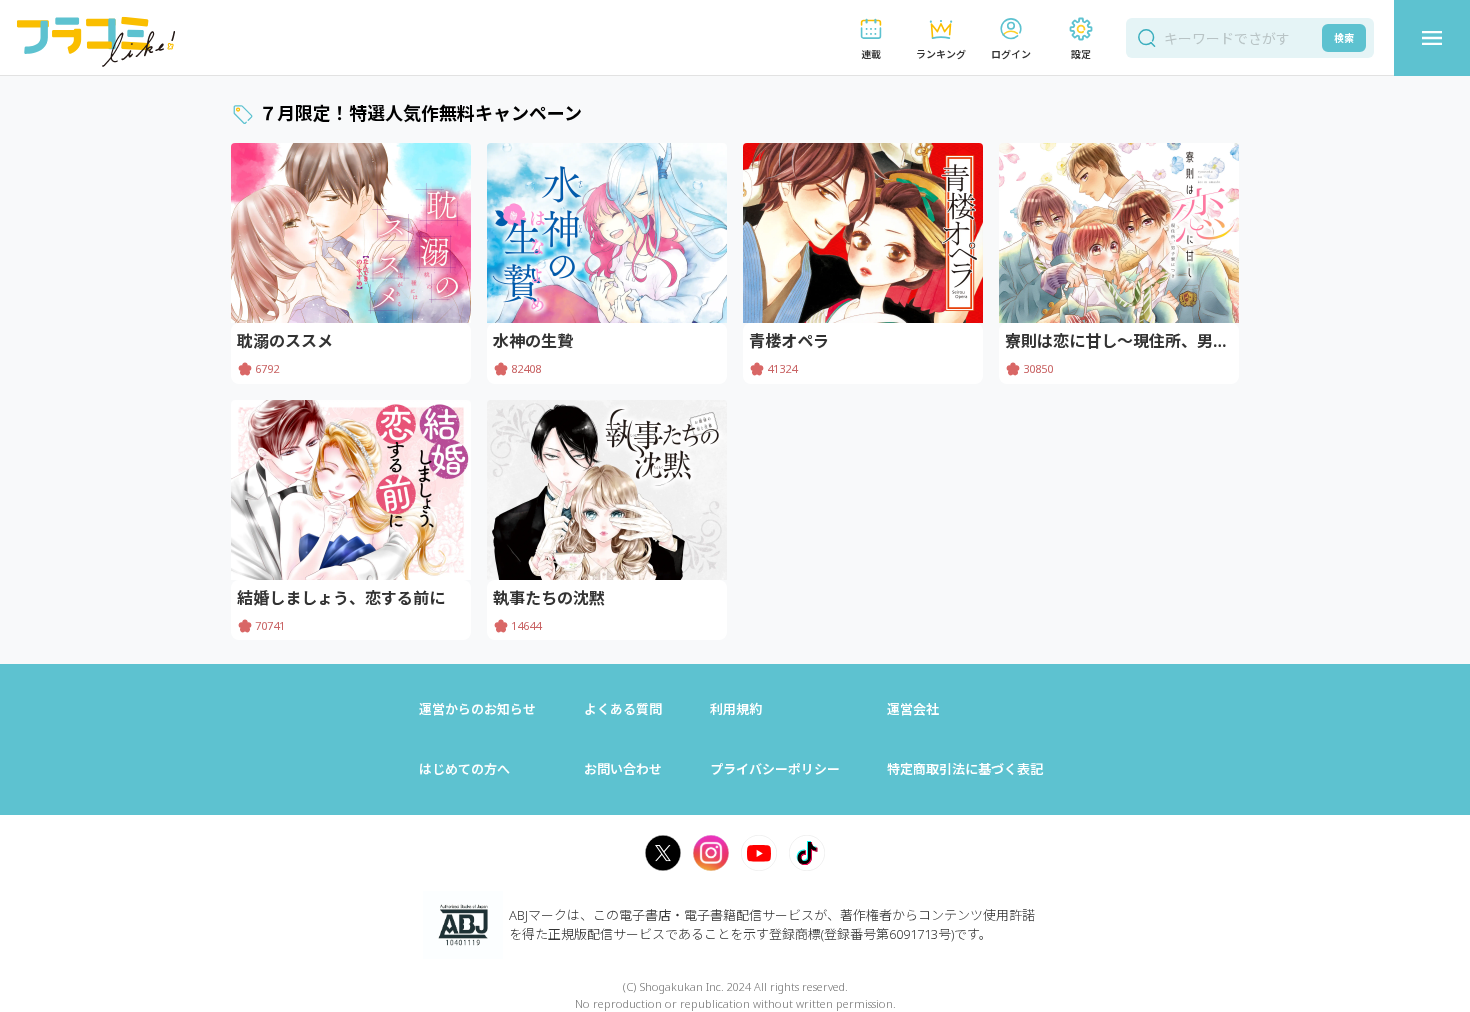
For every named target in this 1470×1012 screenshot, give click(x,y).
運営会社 (913, 709)
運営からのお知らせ (477, 709)
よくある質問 (623, 709)
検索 (1344, 38)
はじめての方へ (464, 769)
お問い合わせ (623, 769)
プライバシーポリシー (775, 769)
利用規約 (736, 709)
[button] (871, 38)
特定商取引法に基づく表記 (965, 769)
